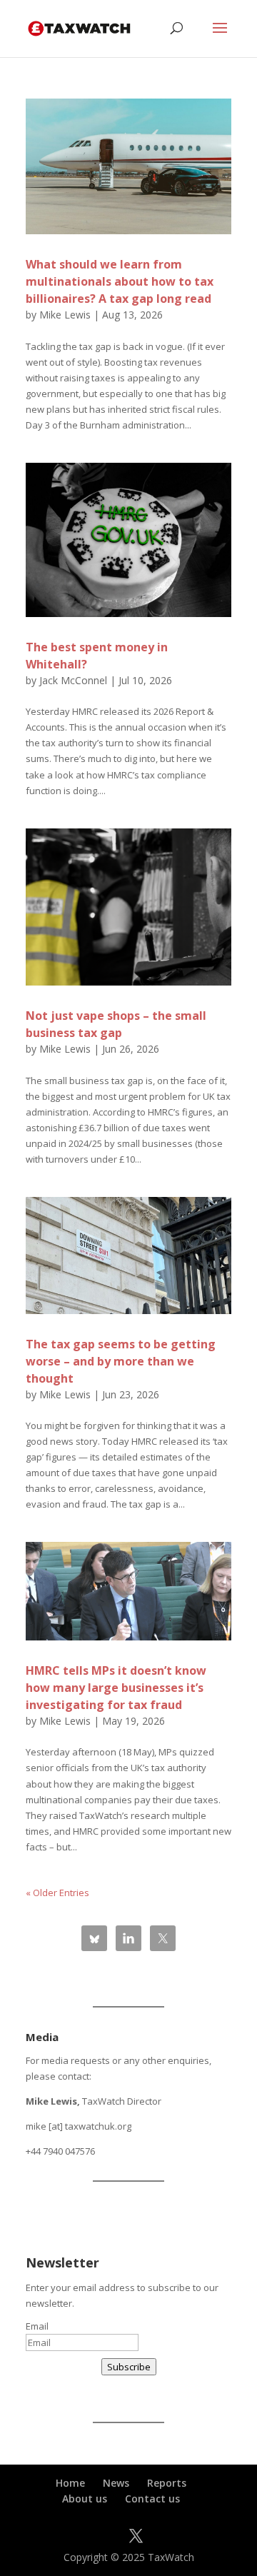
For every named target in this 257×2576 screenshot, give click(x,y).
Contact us (152, 2499)
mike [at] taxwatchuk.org (79, 2126)
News (116, 2483)
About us (85, 2499)
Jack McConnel (73, 680)
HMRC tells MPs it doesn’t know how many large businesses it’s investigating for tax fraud (116, 1688)
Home (70, 2483)
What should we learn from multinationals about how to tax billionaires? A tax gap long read (120, 281)
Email (37, 2326)
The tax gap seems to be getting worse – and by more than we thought (121, 1361)
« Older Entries (57, 1893)
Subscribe (129, 2367)
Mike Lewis (65, 315)
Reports (167, 2483)
